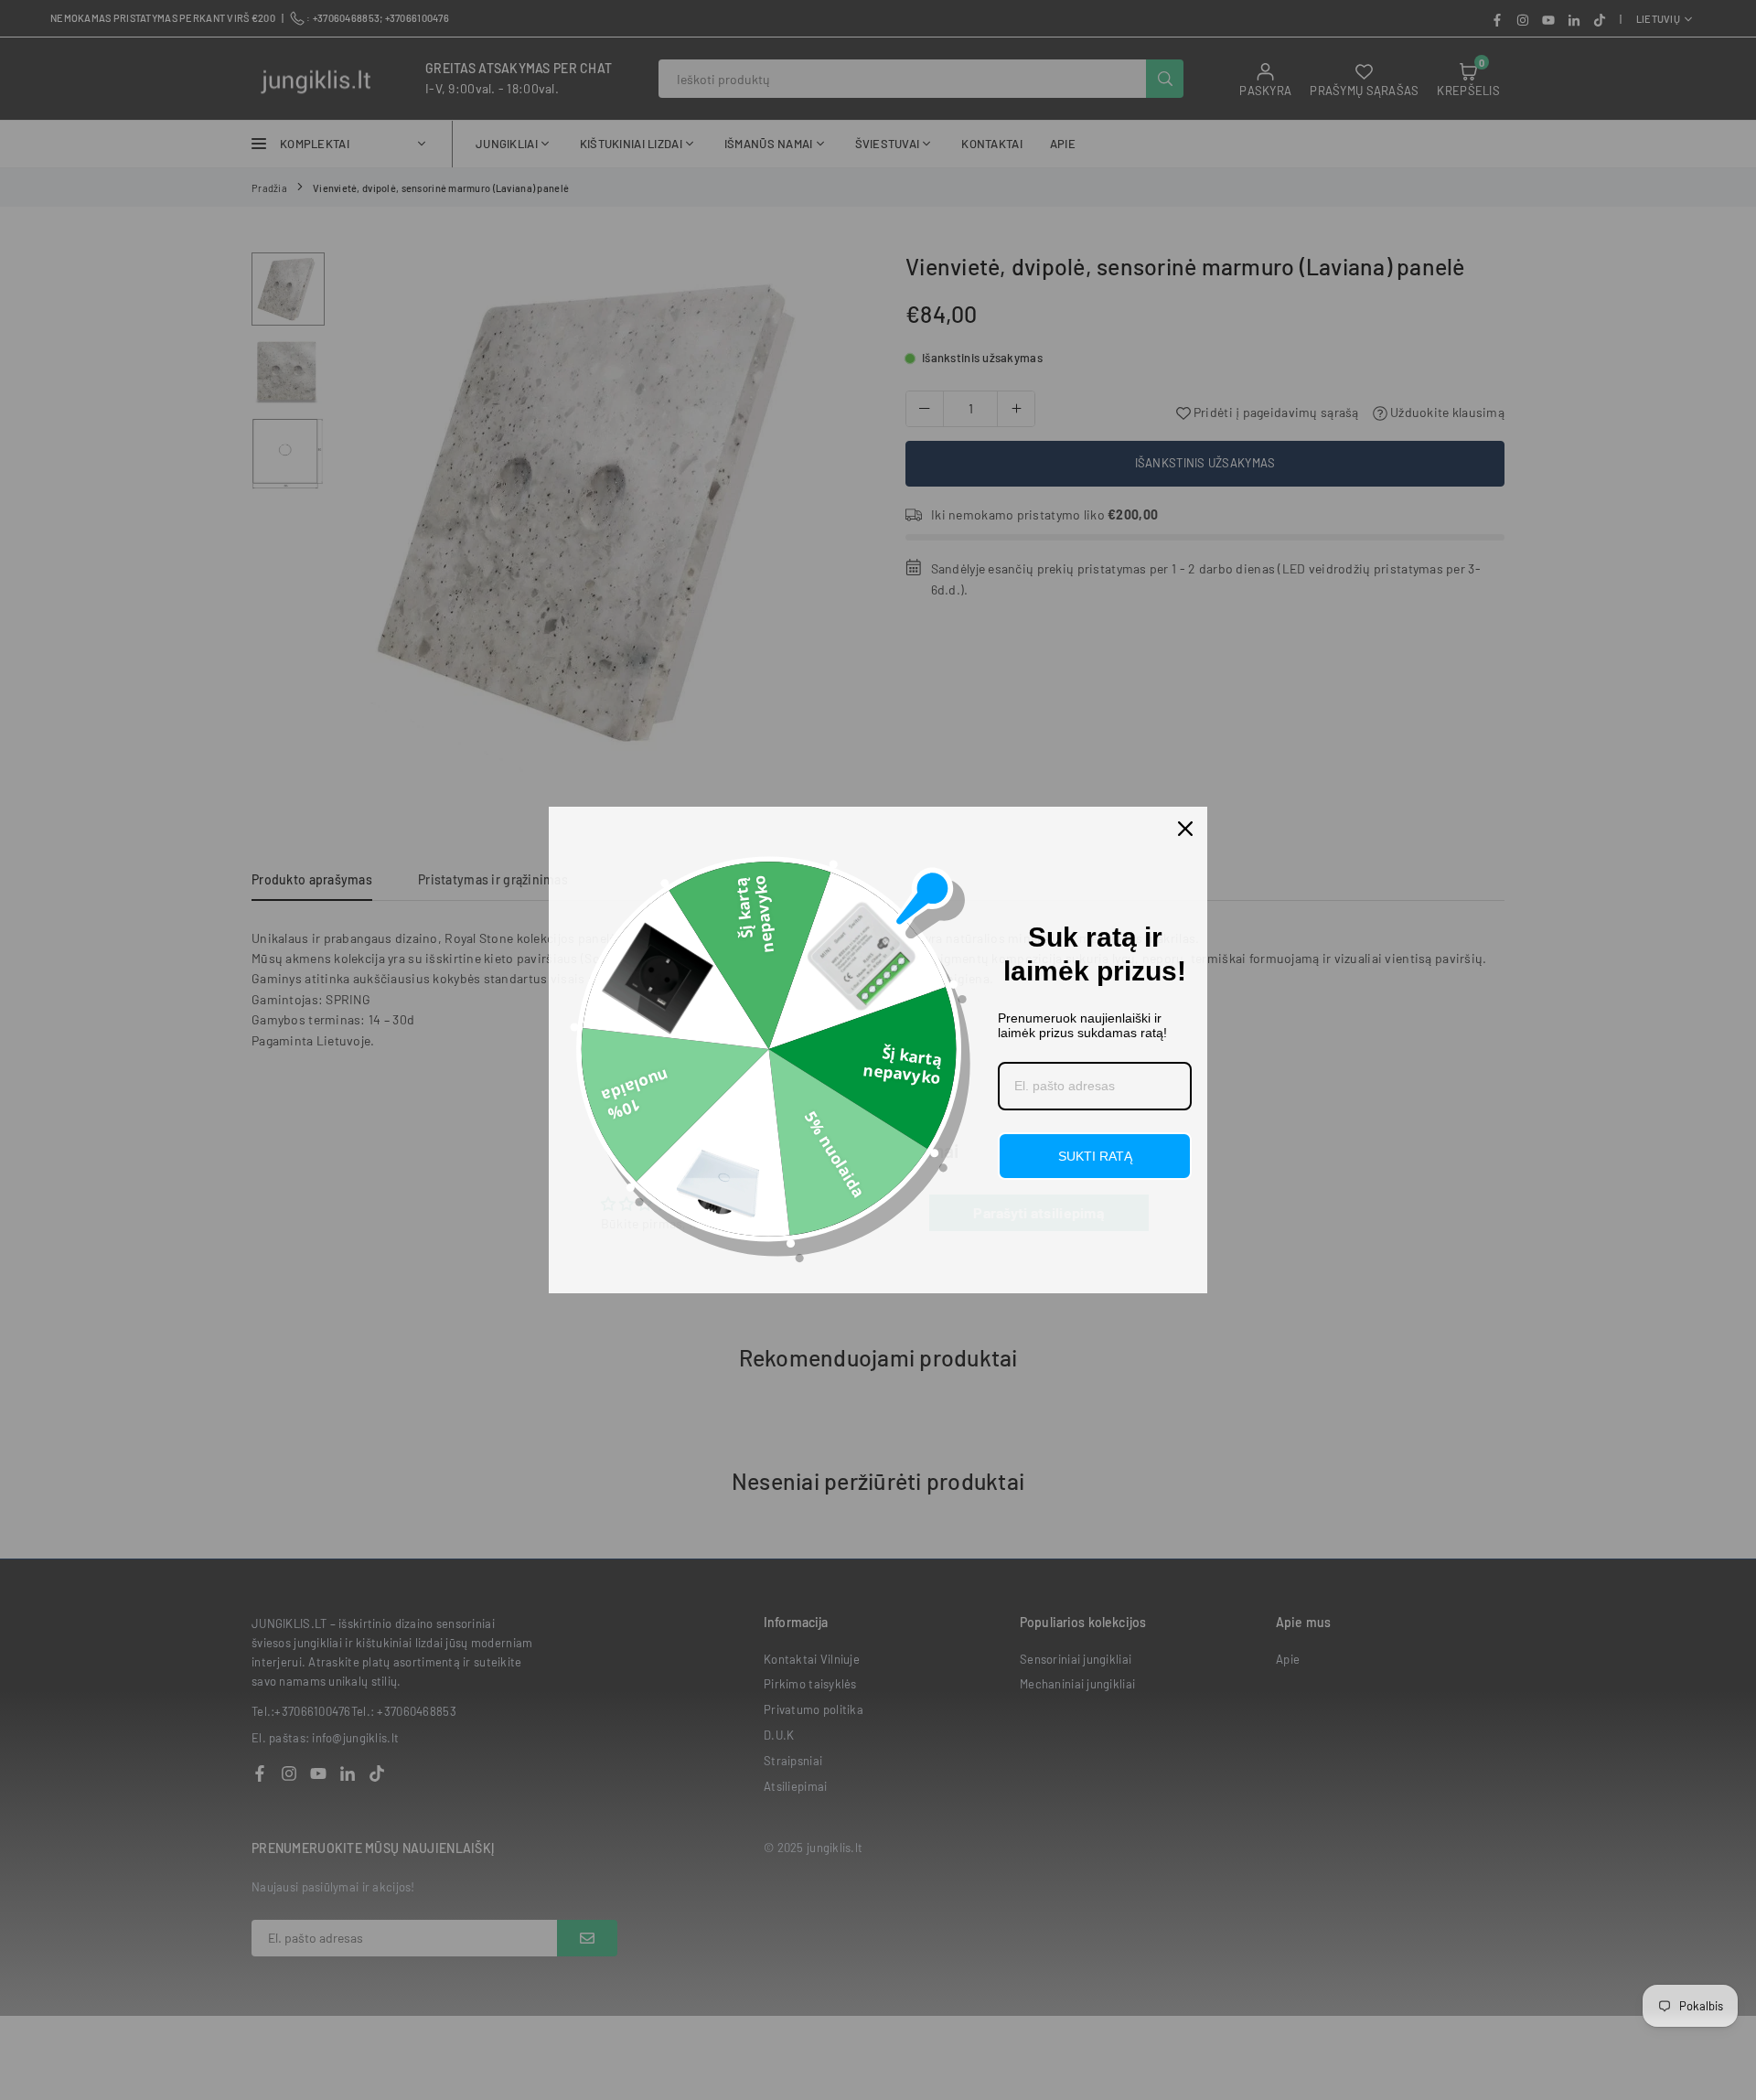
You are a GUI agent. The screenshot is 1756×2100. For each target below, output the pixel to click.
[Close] (1185, 829)
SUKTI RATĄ (1095, 1156)
